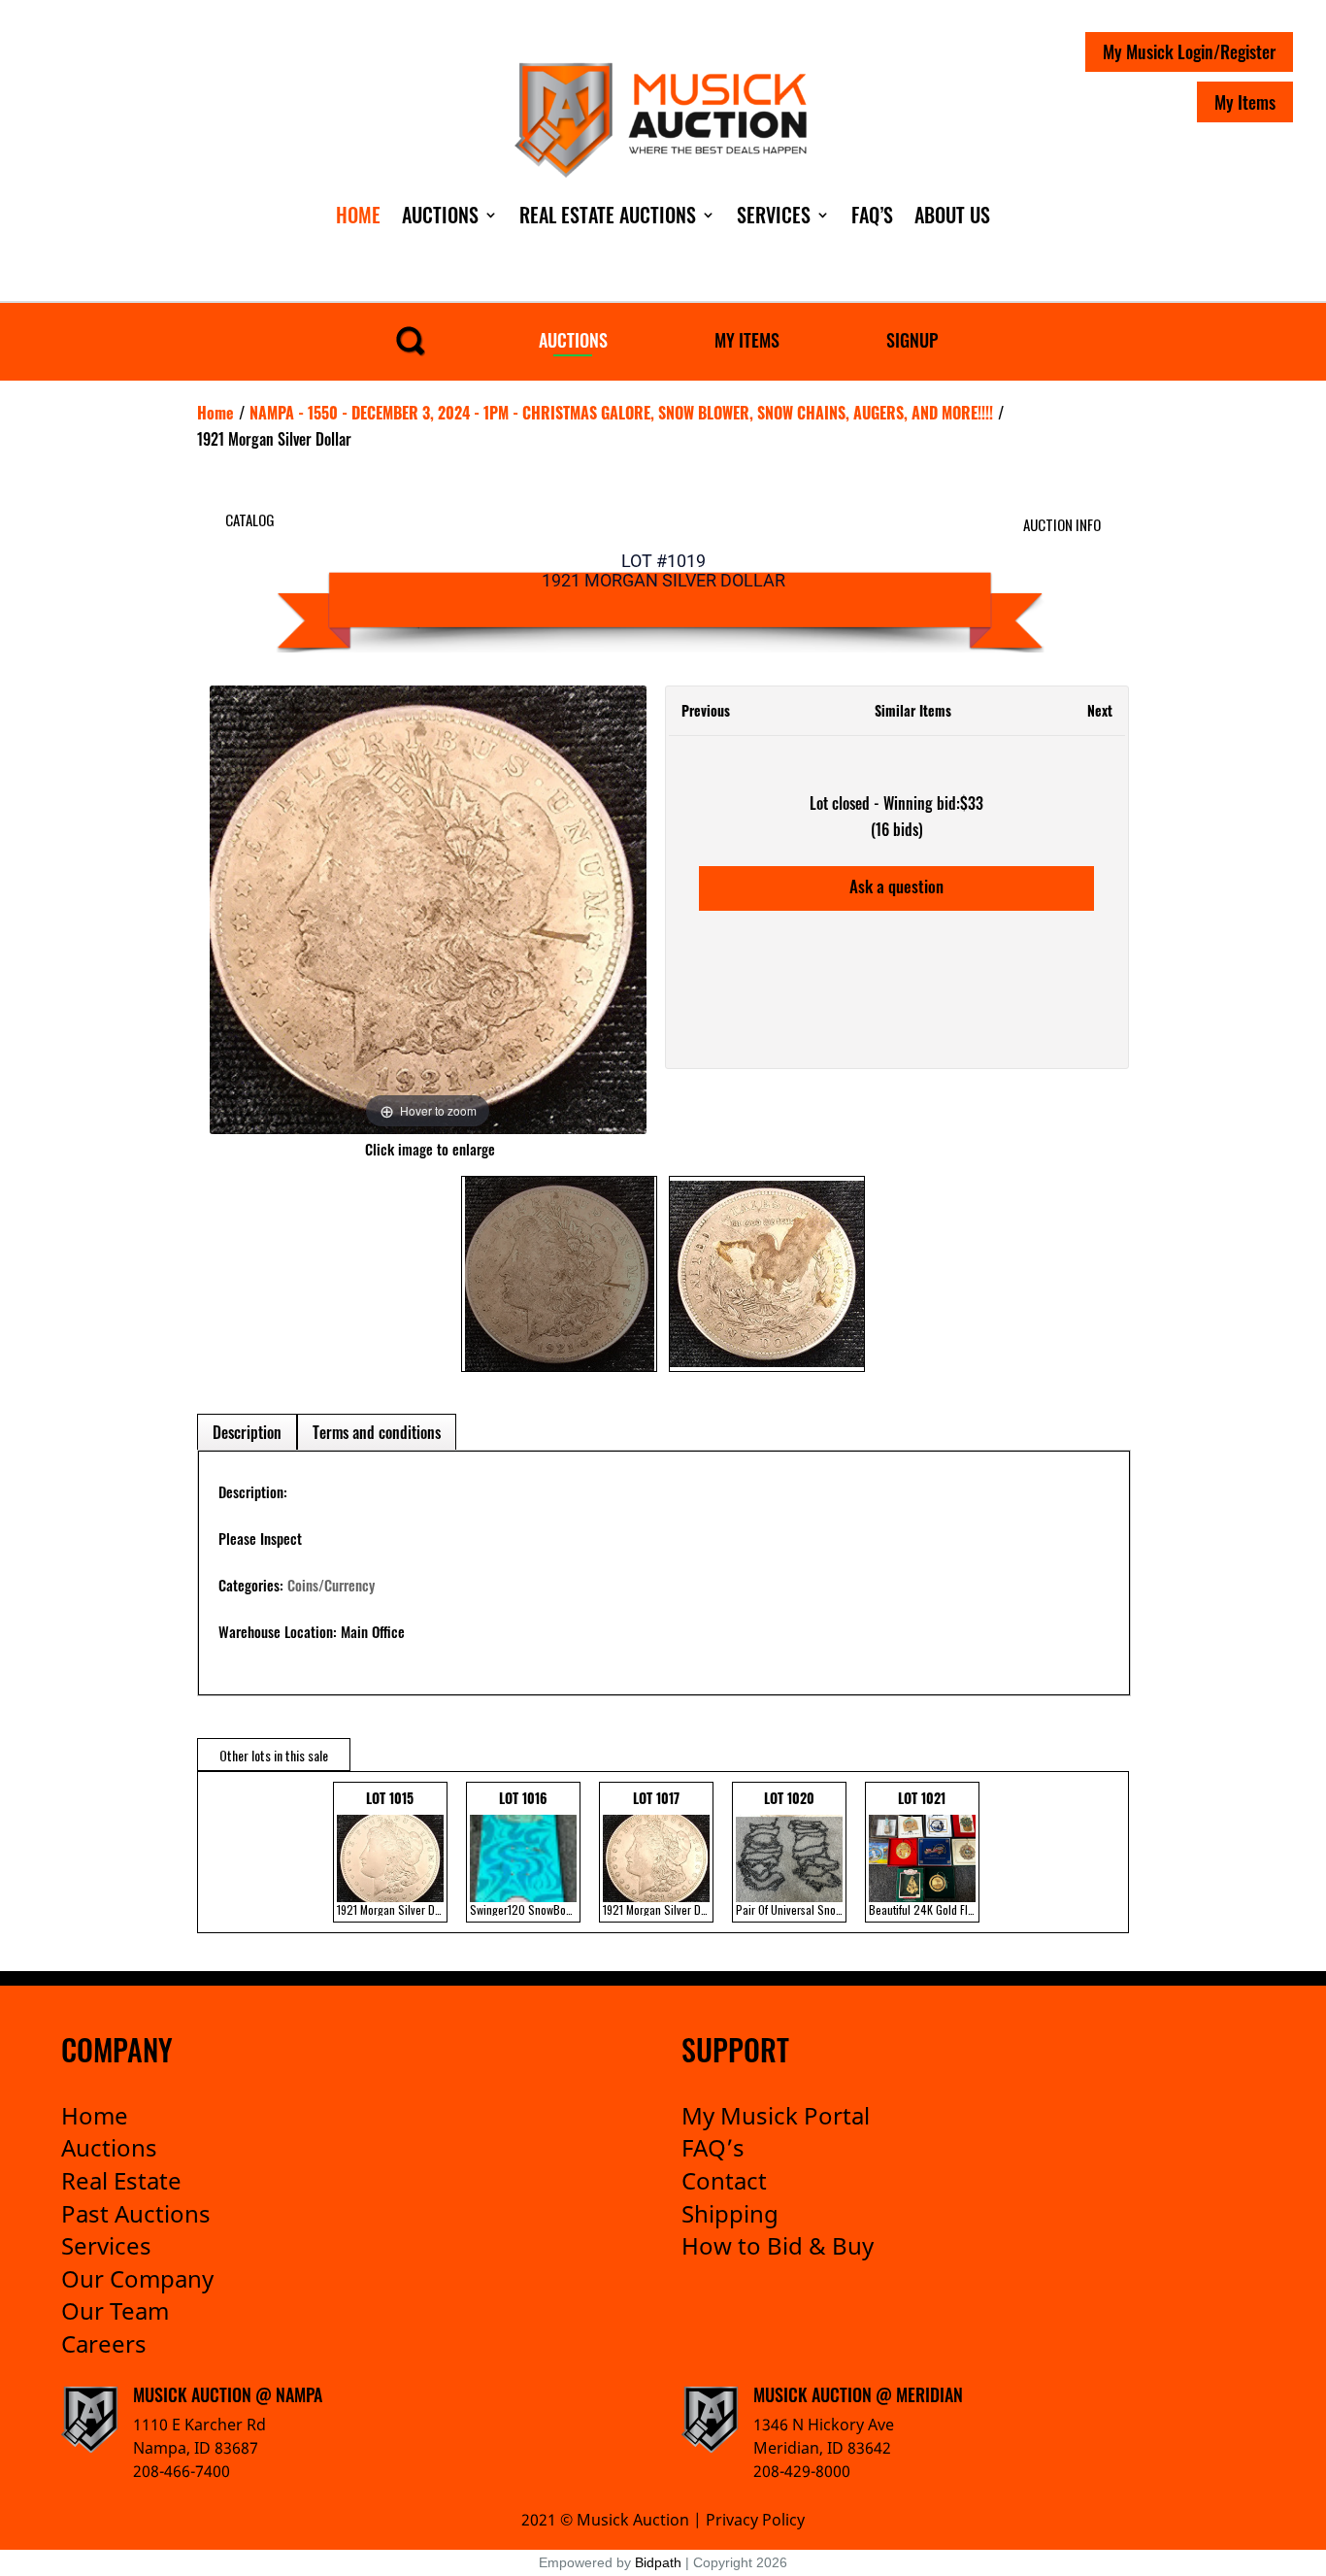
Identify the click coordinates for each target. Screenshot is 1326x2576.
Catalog (250, 519)
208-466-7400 (182, 2471)
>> (1099, 1852)
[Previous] (248, 910)
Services (774, 215)
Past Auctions (136, 2213)
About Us (952, 215)
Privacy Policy (755, 2520)
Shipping (730, 2213)
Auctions (440, 215)
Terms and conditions (377, 1432)
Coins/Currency (331, 1585)
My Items (1245, 102)
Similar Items (913, 710)
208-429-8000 (802, 2471)
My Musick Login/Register (1189, 51)
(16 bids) (897, 829)
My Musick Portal (776, 2115)
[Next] (607, 910)
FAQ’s (713, 2147)
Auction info (1062, 524)
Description (247, 1432)
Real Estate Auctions (608, 215)
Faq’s (872, 215)
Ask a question (896, 886)
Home (358, 215)
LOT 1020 (791, 1853)
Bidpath (658, 2562)
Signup (912, 340)
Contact (724, 2180)
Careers (104, 2343)
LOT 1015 (392, 1853)
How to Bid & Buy (778, 2245)
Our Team (115, 2310)
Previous (706, 710)
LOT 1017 (658, 1853)
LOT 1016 (525, 1853)
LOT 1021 (924, 1853)
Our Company (137, 2278)
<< (217, 1852)
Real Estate (121, 2180)
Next (1100, 710)
